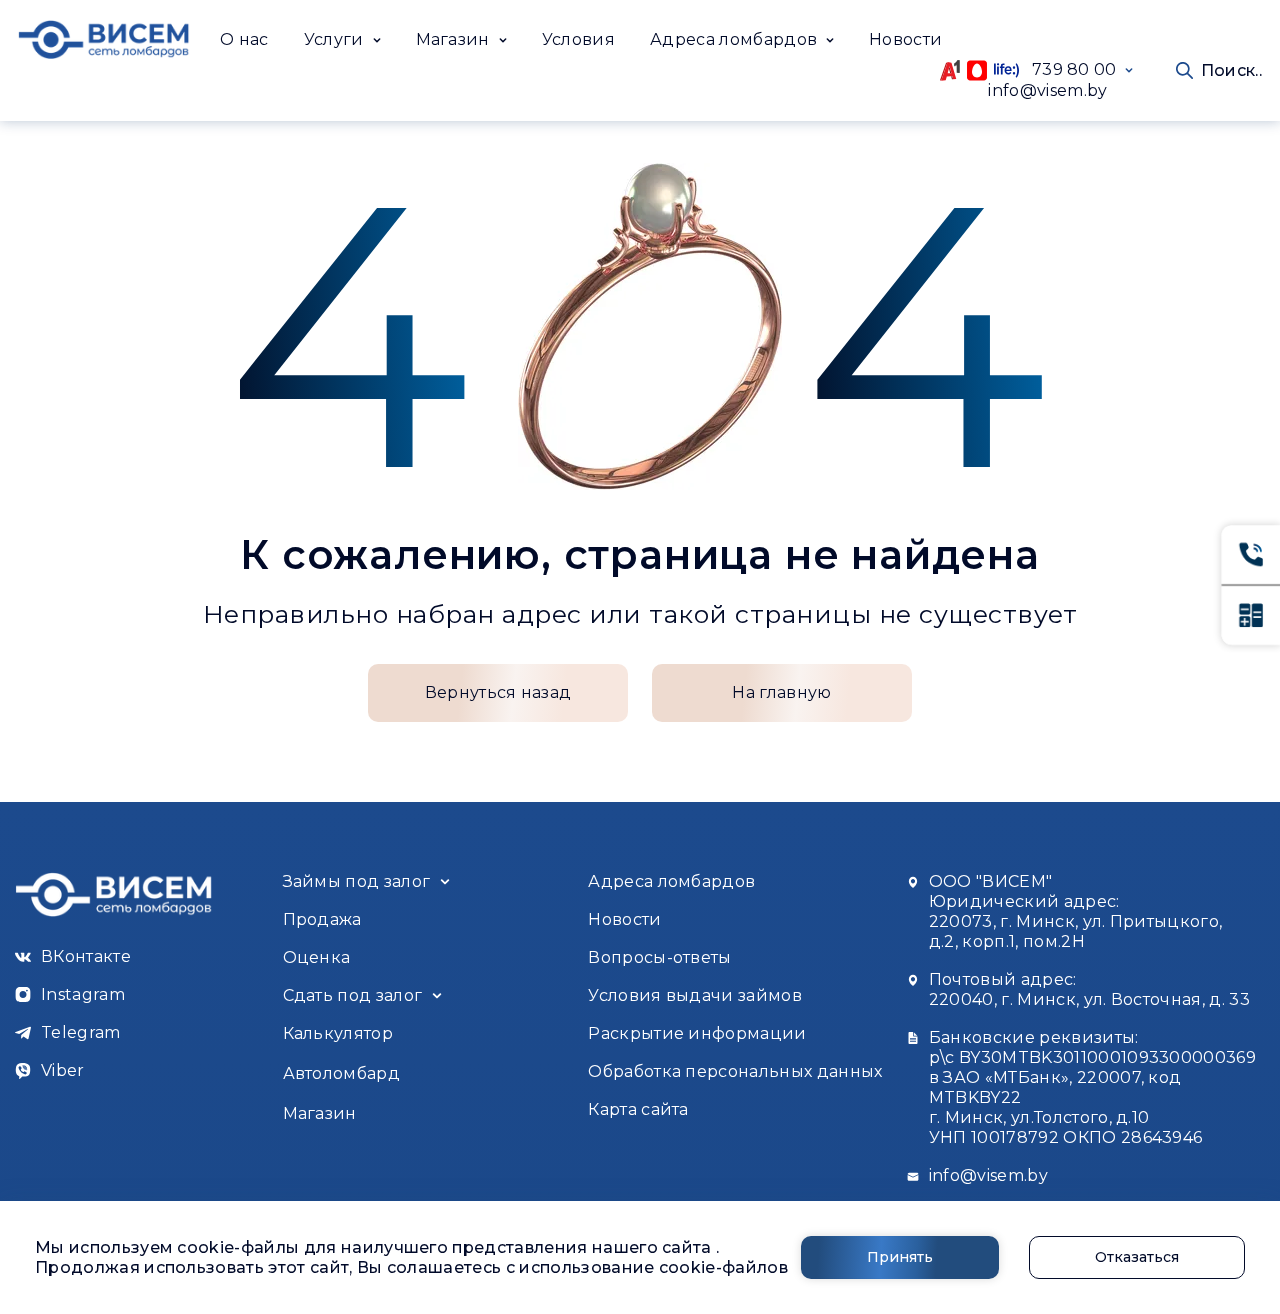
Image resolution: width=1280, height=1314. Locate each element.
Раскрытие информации (697, 1033)
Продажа (322, 919)
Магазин (320, 1113)
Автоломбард (342, 1073)
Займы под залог (357, 881)
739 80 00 (1068, 69)
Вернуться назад (498, 692)
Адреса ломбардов (671, 881)
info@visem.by (1047, 90)
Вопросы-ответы (659, 957)
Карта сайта (638, 1109)
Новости (905, 39)
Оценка (317, 957)
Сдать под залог (353, 995)
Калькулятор (338, 1033)
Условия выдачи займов (695, 995)
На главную (781, 692)
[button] (342, 40)
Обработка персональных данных (735, 1071)
